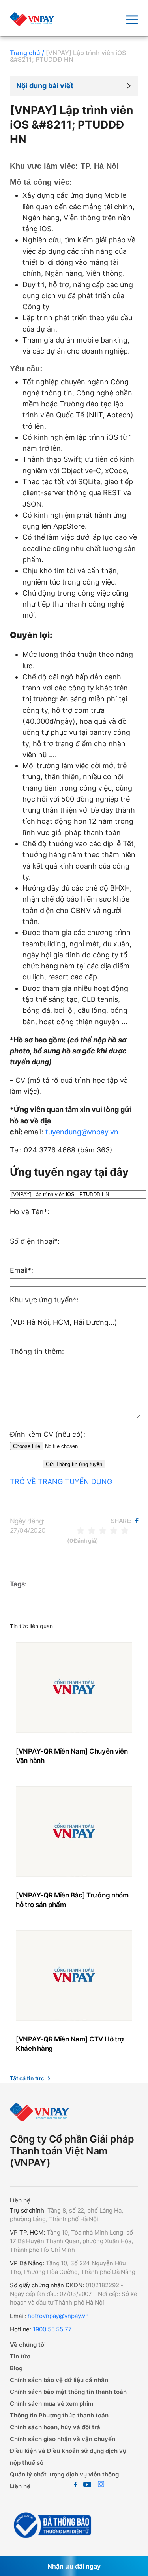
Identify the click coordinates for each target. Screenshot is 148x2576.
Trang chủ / (27, 53)
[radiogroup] (103, 1530)
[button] (74, 86)
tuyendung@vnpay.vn (82, 1132)
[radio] (81, 1530)
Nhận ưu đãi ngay (74, 2566)
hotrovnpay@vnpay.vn (58, 2316)
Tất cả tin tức (27, 2078)
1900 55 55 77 (52, 2329)
